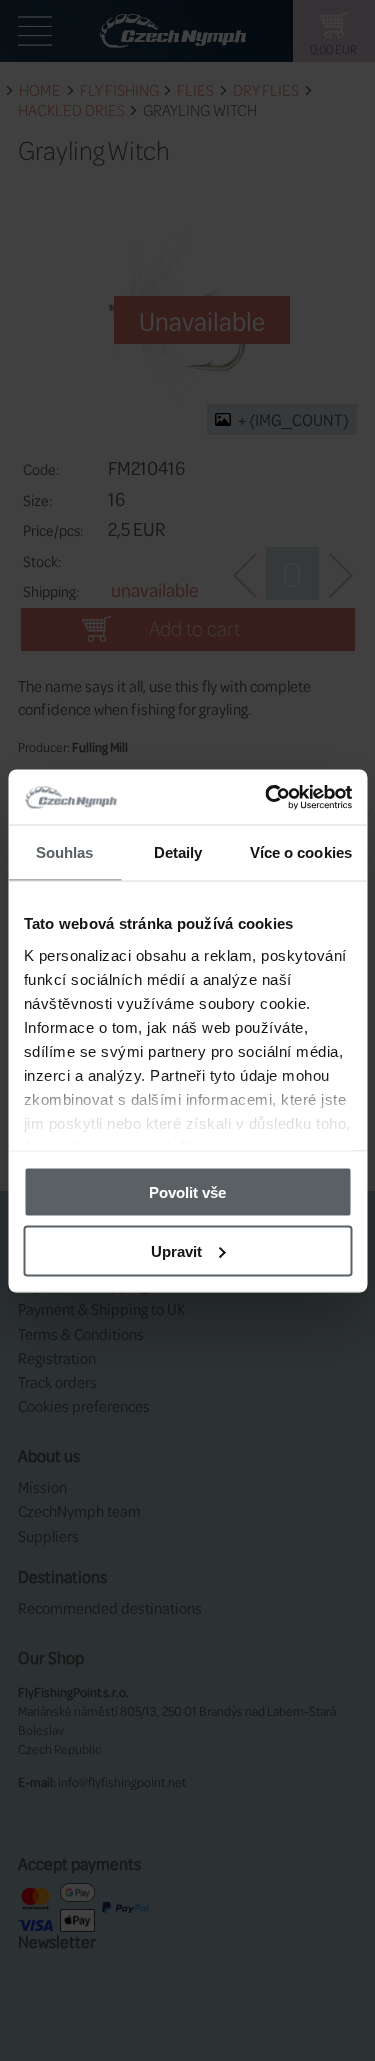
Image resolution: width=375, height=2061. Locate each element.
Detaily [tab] (178, 852)
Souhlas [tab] (65, 852)
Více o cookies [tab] (301, 852)
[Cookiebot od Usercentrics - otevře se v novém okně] (267, 797)
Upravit (176, 1250)
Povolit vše (187, 1192)
